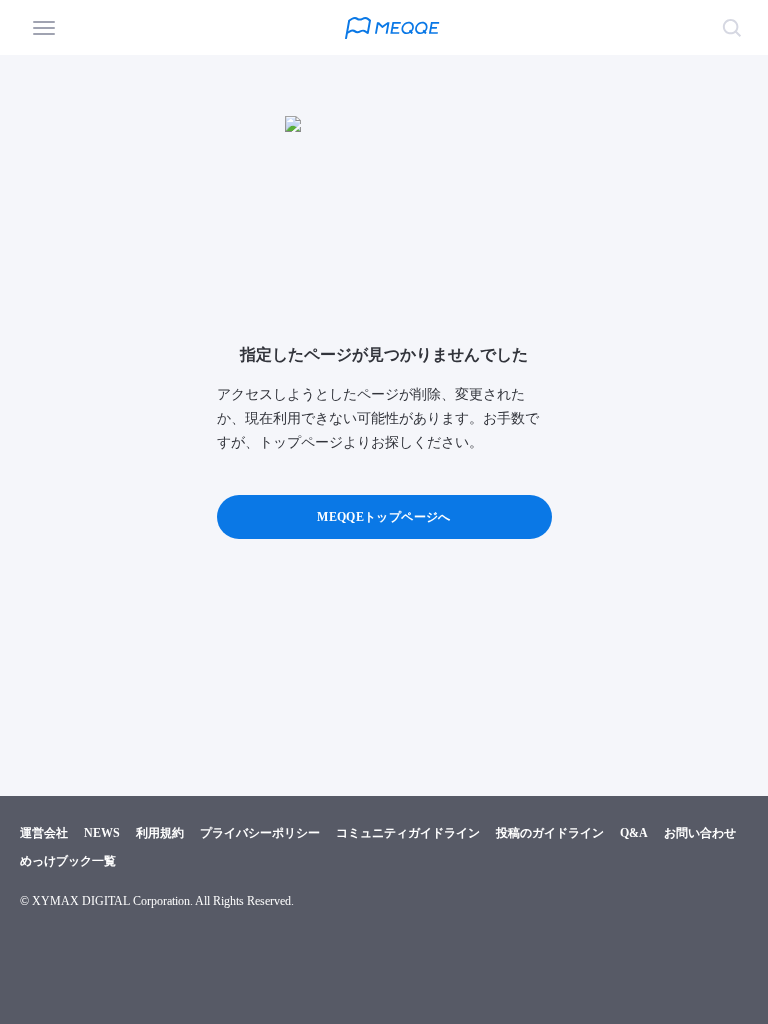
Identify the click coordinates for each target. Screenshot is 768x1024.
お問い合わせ (700, 833)
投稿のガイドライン (550, 833)
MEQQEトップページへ (383, 517)
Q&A (634, 833)
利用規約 (160, 833)
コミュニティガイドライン (408, 833)
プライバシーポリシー (260, 833)
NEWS (102, 833)
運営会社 (44, 833)
